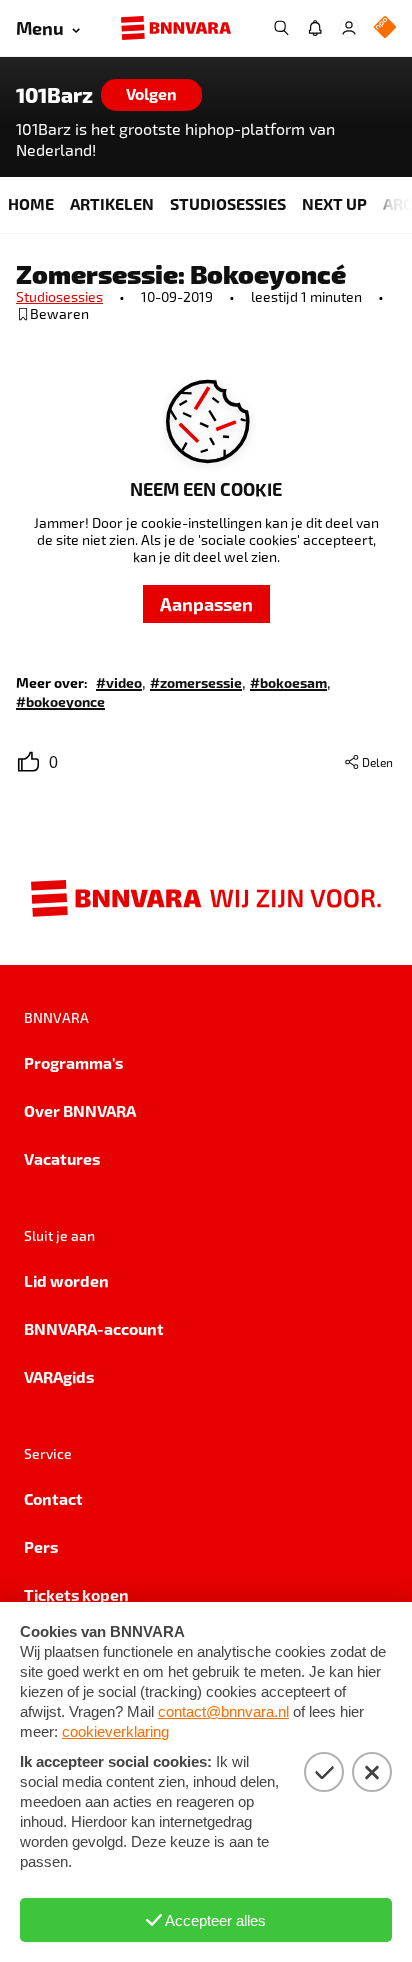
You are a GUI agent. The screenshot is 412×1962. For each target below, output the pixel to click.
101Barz (54, 95)
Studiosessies (59, 296)
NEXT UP (334, 203)
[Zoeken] (281, 28)
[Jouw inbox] (315, 28)
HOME (31, 203)
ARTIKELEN (112, 203)
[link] (119, 681)
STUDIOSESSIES (228, 203)
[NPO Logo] (385, 28)
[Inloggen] (349, 28)
